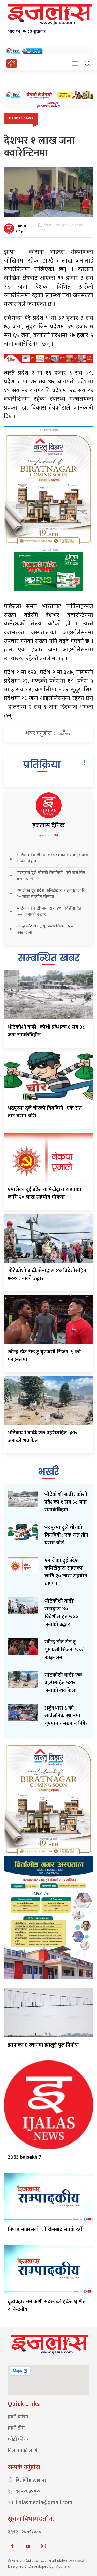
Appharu (63, 2567)
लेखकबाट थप (49, 835)
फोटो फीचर (18, 2440)
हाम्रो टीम (16, 2428)
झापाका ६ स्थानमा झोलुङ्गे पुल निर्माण (43, 2045)
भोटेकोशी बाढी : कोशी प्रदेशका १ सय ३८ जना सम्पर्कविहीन (46, 1031)
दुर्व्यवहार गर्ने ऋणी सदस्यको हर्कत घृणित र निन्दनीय (47, 2305)
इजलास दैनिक (21, 229)
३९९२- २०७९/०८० (25, 2532)
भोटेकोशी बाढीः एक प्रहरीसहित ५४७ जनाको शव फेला (43, 1437)
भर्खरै (48, 1472)
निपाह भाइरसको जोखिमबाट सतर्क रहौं (45, 2229)
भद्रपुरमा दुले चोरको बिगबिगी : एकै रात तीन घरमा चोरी (45, 1112)
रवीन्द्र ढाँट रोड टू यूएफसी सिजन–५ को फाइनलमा (44, 1356)
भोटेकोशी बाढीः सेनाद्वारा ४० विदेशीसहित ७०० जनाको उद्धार (47, 1274)
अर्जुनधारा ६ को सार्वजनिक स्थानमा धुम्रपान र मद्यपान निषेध (67, 1716)
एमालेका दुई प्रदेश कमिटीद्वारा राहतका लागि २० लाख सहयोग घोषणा (44, 1193)
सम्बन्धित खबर (49, 958)
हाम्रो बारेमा (18, 2417)
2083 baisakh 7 (25, 2157)
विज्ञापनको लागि (23, 2451)
